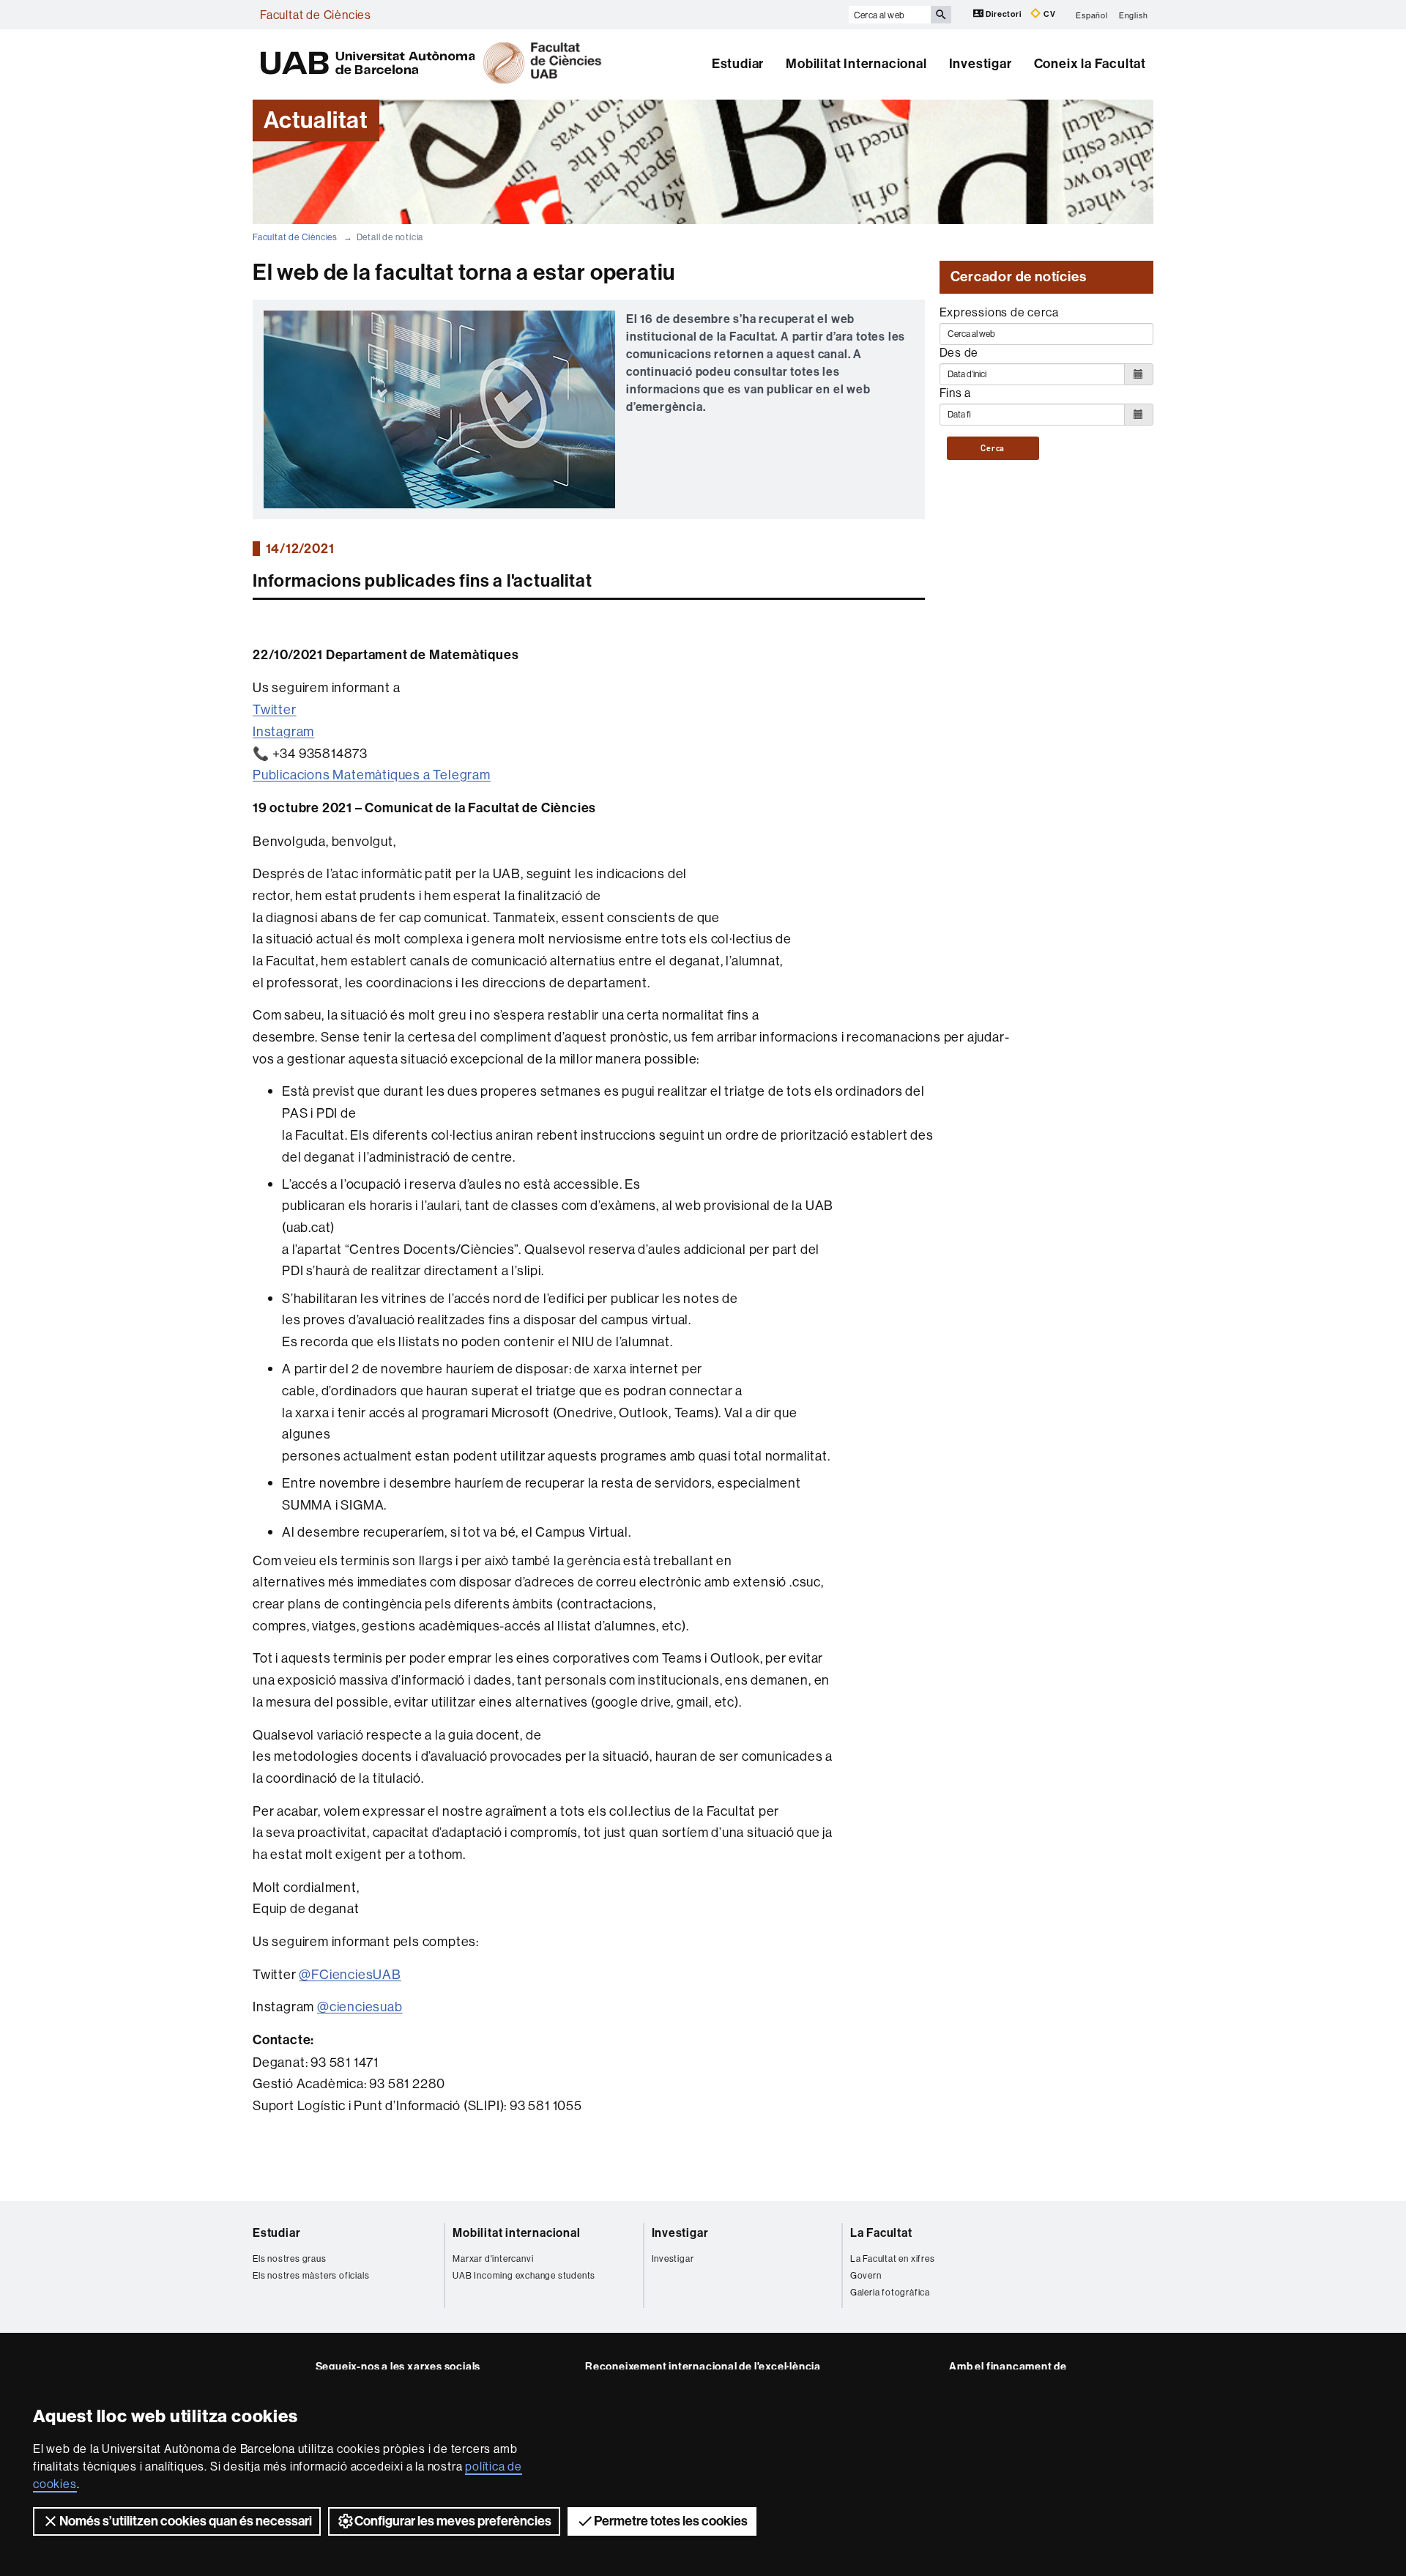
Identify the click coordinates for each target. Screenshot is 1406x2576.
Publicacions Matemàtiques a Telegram (372, 775)
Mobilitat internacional (516, 2233)
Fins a (956, 393)
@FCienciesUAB (350, 1974)
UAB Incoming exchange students (524, 2275)
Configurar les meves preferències (453, 2521)
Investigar (981, 64)
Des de (959, 352)
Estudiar (738, 64)
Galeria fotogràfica (890, 2292)
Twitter (275, 709)
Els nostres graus (290, 2258)
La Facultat (881, 2233)
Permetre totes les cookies (671, 2521)
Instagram (283, 731)
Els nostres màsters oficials (311, 2275)
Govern (866, 2275)
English (1134, 15)
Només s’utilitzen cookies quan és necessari (186, 2521)
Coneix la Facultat (1090, 64)
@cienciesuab (360, 2007)
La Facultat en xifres (893, 2258)
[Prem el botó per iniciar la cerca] (941, 15)
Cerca (993, 448)
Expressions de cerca (999, 312)
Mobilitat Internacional (856, 64)
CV (1048, 14)
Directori (1004, 14)
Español (1092, 15)
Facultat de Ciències (316, 15)
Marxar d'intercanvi (493, 2258)
